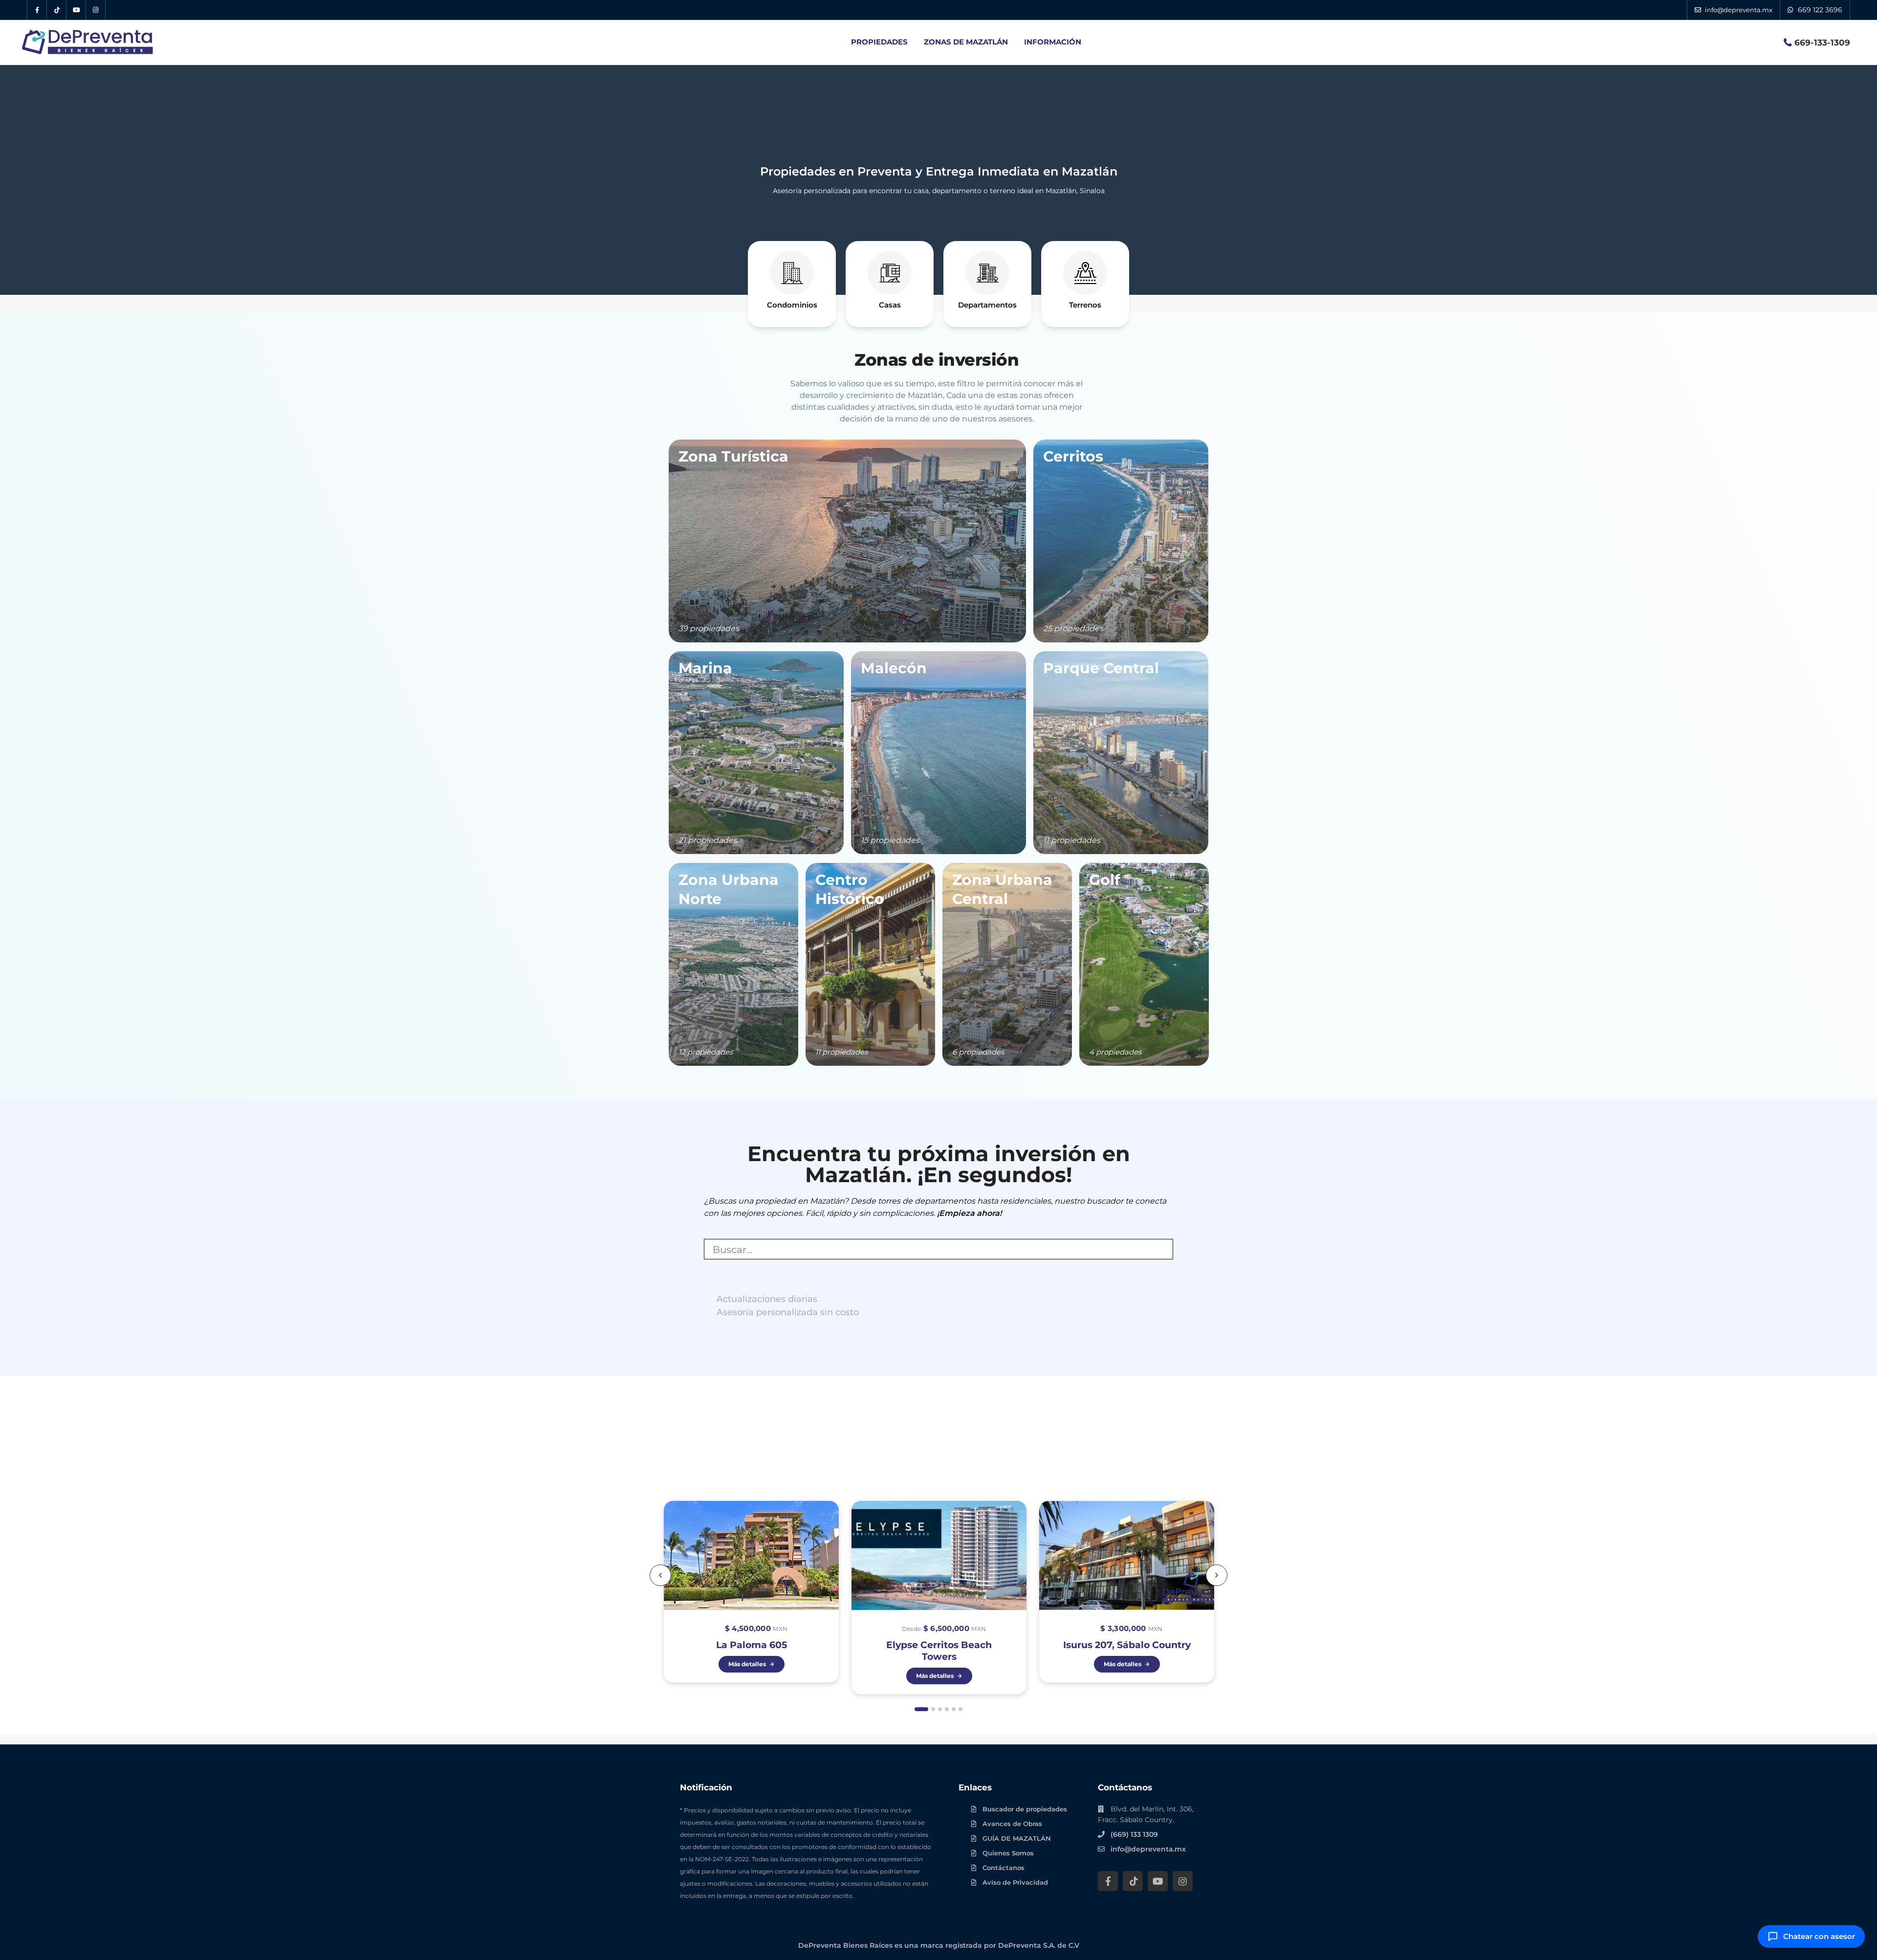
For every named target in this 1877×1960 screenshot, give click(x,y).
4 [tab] (947, 1709)
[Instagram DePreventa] (96, 10)
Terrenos (1085, 305)
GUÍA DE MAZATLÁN (1017, 1838)
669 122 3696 (1820, 10)
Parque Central (1101, 668)
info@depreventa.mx (1148, 1849)
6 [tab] (960, 1709)
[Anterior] (660, 1575)
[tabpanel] (751, 1597)
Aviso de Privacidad (1015, 1882)
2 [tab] (933, 1709)
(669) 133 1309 (1134, 1834)
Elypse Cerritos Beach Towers (939, 1651)
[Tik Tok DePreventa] (57, 10)
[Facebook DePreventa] (37, 10)
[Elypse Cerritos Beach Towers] (939, 1597)
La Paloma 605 (752, 1645)
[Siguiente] (1217, 1575)
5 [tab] (954, 1709)
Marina (705, 668)
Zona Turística (733, 456)
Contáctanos (1004, 1868)
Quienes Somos (1008, 1853)
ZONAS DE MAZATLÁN (966, 42)
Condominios (792, 305)
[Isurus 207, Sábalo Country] (1127, 1592)
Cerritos (1073, 456)
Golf (1105, 880)
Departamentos (987, 305)
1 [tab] (921, 1709)
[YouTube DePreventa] (76, 10)
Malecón (894, 668)
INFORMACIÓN (1053, 42)
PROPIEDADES (879, 42)
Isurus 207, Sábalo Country (1127, 1645)
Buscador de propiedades (1025, 1809)
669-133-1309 (1822, 43)
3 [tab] (940, 1709)
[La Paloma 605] (751, 1592)
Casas (890, 305)
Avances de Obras (1012, 1824)
